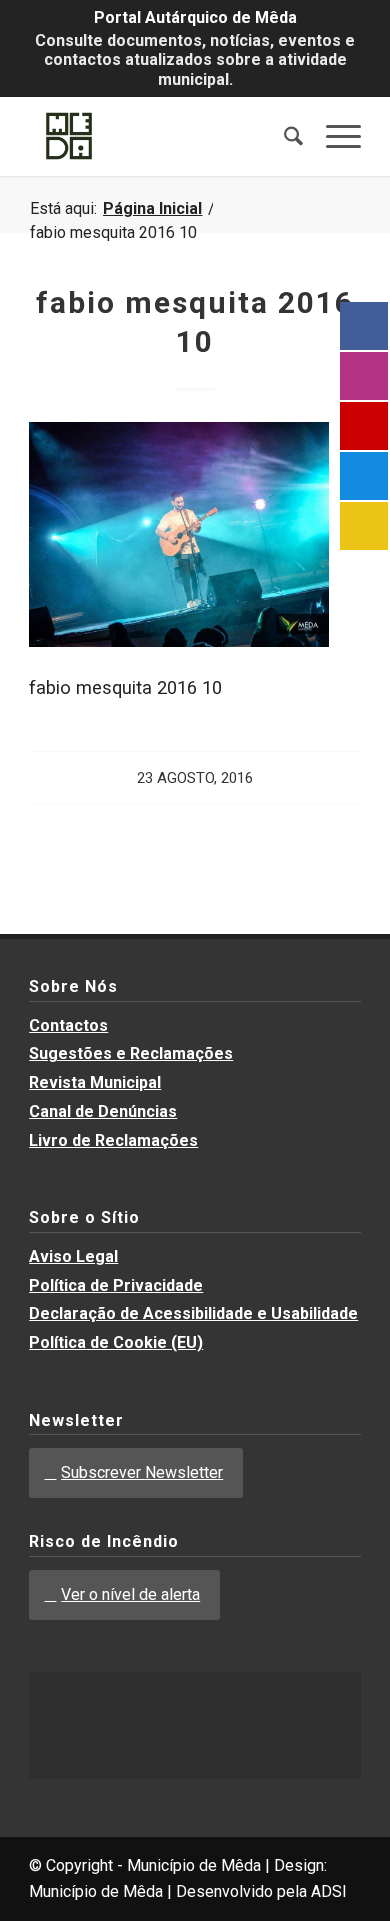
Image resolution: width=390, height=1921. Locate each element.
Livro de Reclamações (113, 1140)
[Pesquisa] (284, 136)
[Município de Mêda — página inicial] (161, 136)
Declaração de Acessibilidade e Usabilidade (193, 1313)
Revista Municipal (95, 1082)
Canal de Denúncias (103, 1111)
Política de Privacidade (116, 1285)
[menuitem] (284, 136)
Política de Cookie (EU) (116, 1342)
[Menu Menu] (333, 136)
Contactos (68, 1025)
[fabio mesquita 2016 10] (179, 640)
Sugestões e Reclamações (131, 1053)
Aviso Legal (73, 1256)
